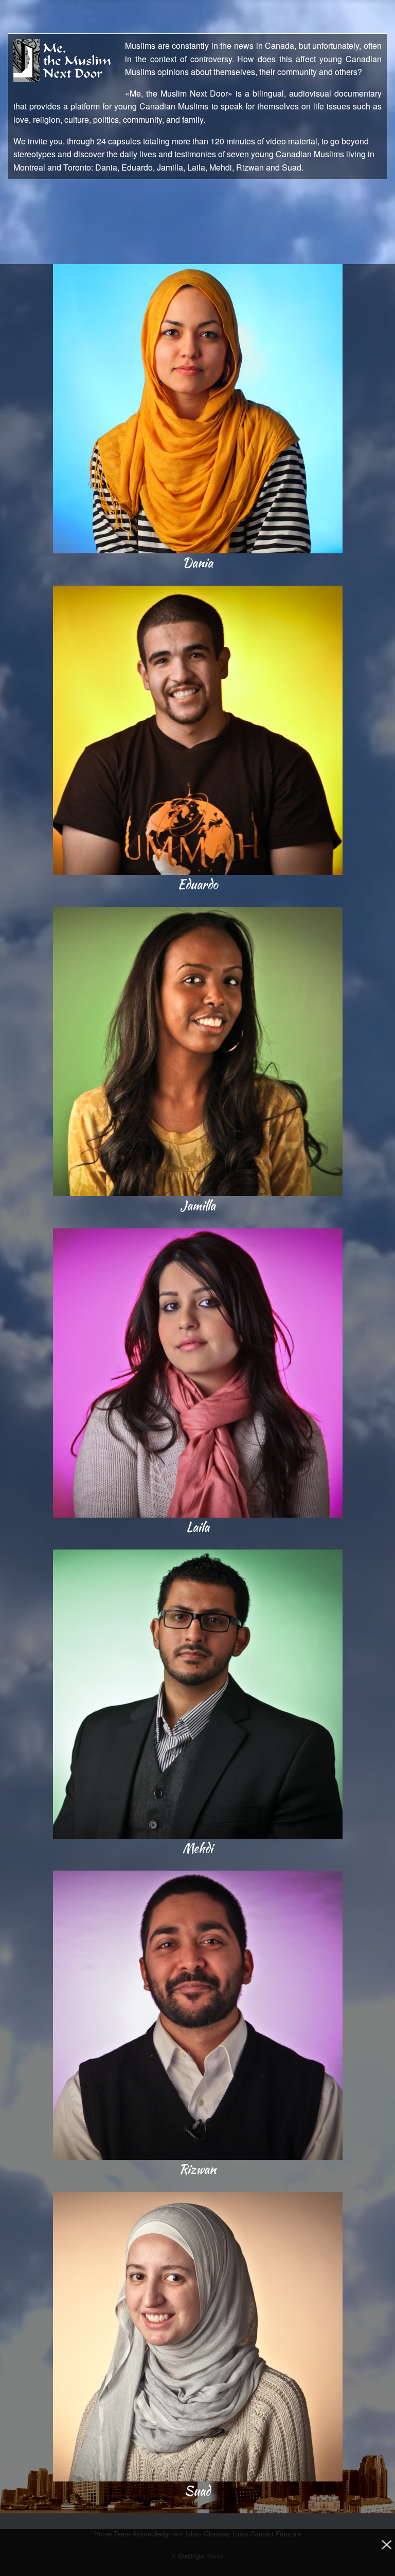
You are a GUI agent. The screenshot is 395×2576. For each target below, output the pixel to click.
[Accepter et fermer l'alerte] (386, 2553)
